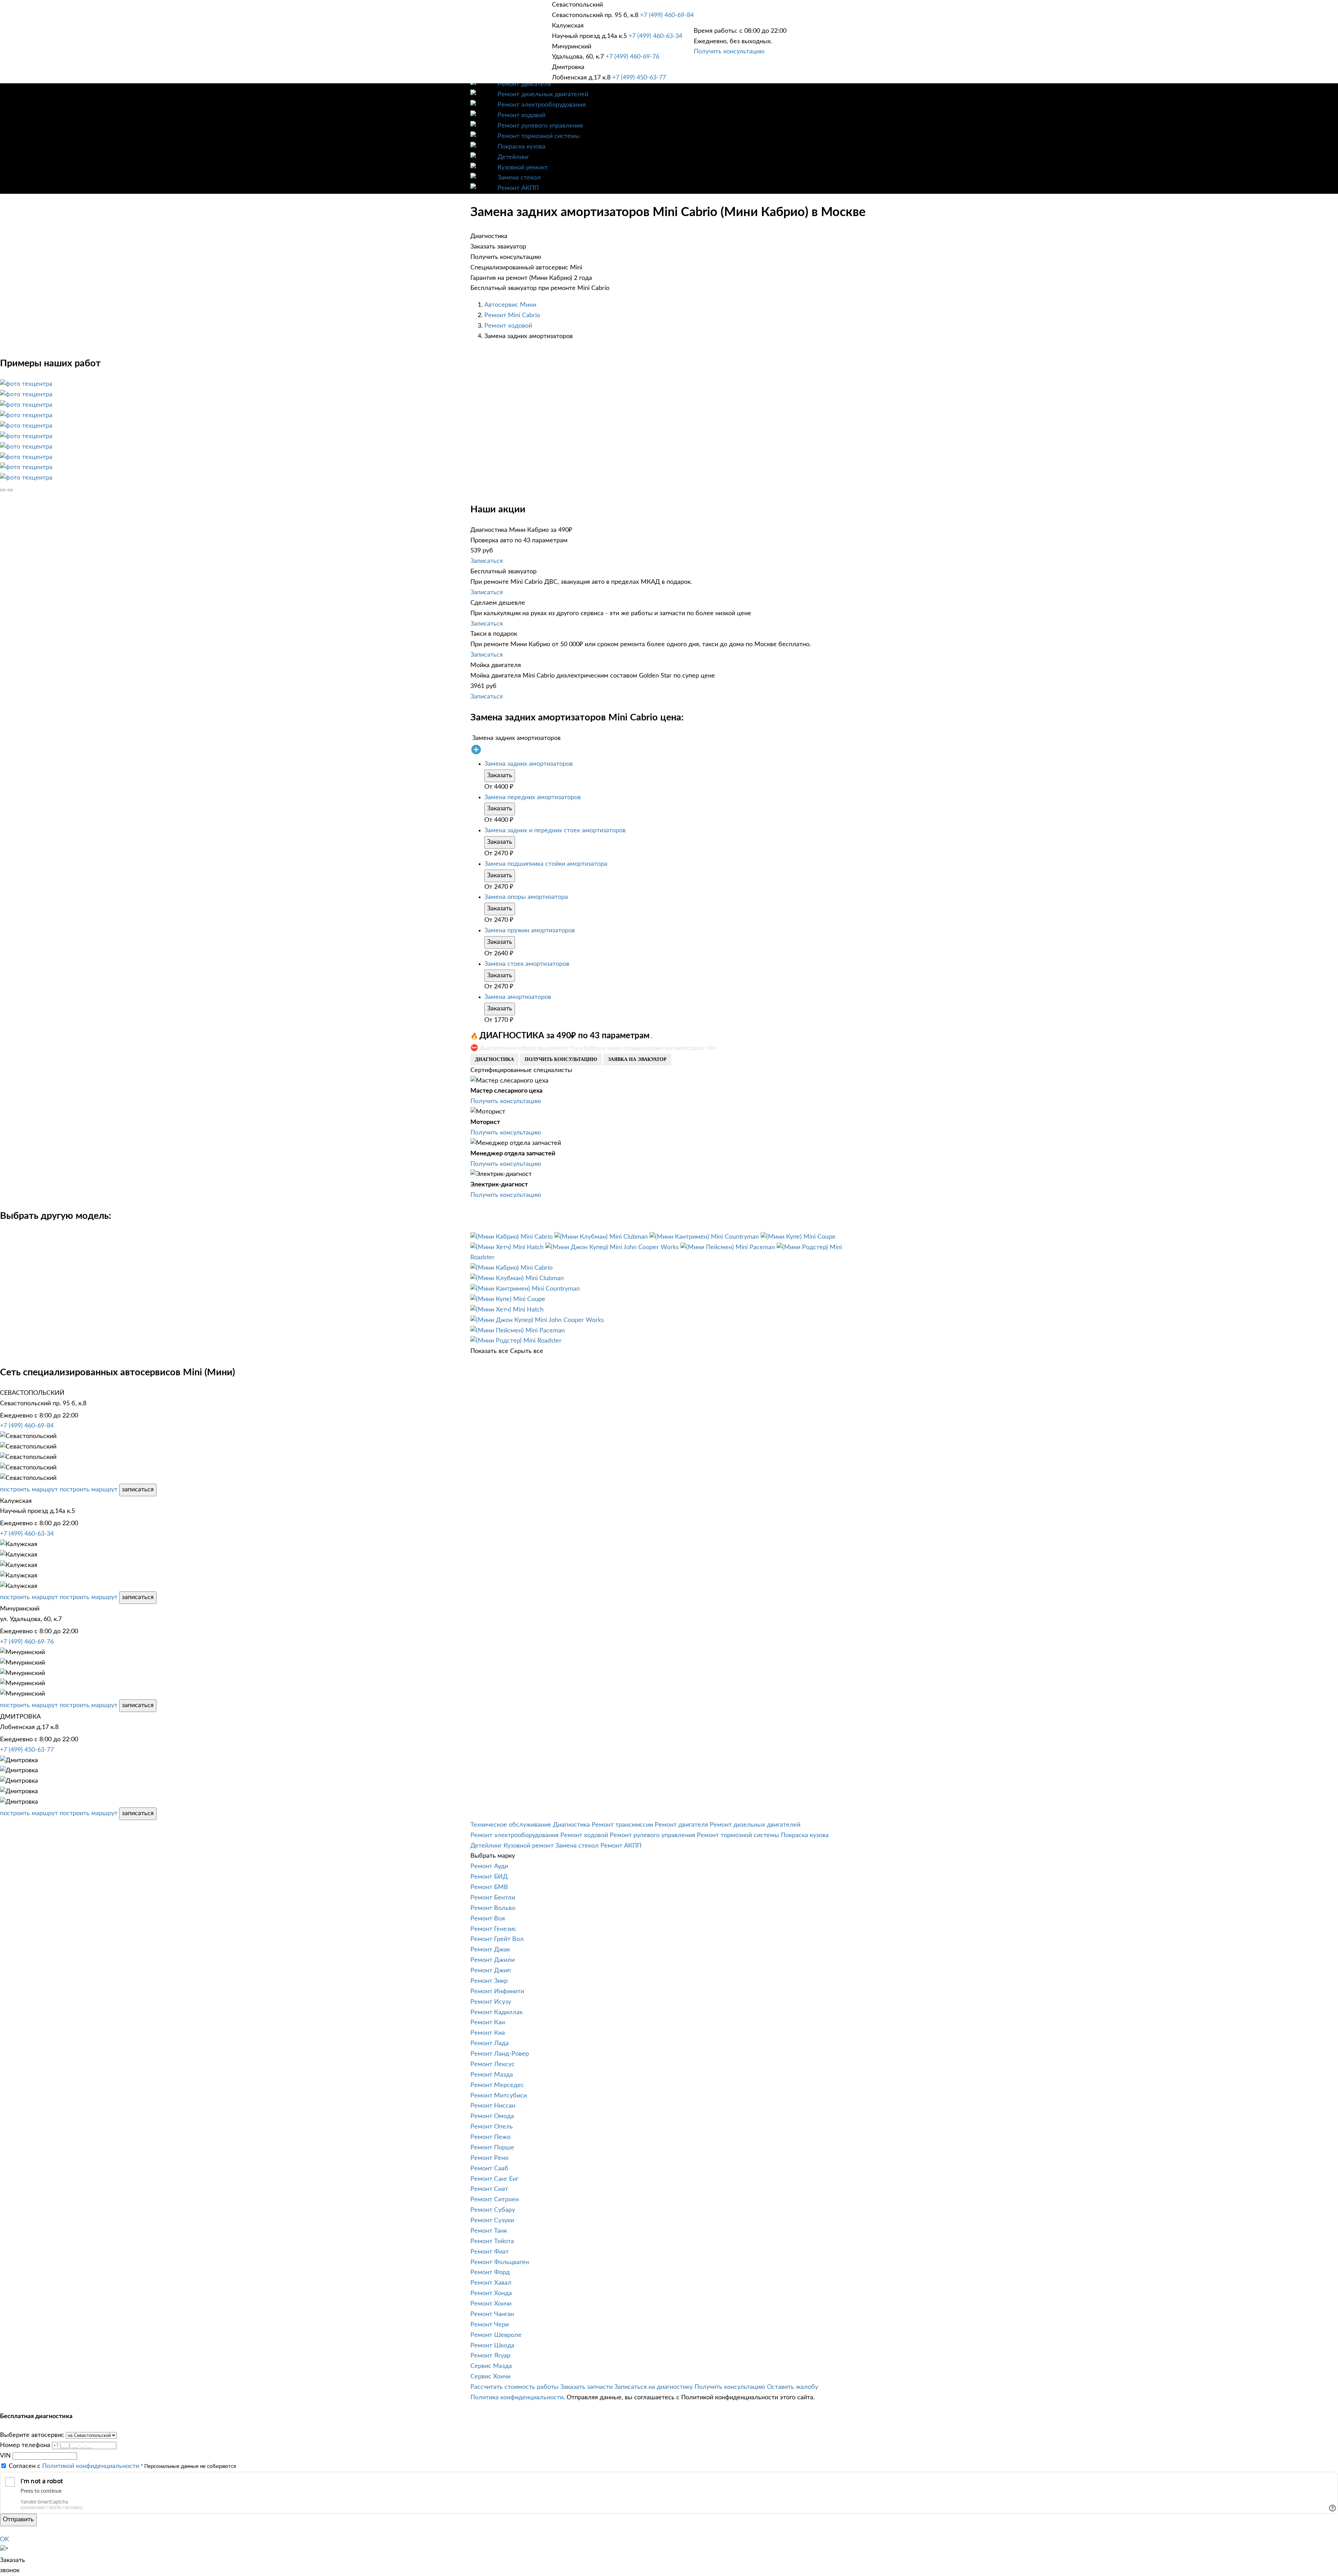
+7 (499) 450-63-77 (639, 78)
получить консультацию (561, 1059)
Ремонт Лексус (493, 2064)
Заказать (500, 775)
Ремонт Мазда (492, 2075)
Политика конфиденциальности (517, 2398)
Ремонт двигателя (524, 84)
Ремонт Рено (489, 2158)
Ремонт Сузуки (492, 2220)
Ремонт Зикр (489, 1981)
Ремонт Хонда (491, 2293)
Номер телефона (25, 2445)
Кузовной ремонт (523, 168)
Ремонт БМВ (489, 1887)
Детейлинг (513, 157)
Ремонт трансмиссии (622, 1825)
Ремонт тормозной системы (539, 136)
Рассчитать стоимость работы (514, 2387)
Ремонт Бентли (493, 1898)
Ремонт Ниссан (493, 2106)
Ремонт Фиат (490, 2252)
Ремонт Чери (490, 2325)
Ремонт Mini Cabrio (512, 315)
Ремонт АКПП (518, 188)
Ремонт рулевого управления (540, 126)
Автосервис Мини (510, 305)
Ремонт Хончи (491, 2304)
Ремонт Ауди (489, 1866)
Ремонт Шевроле (496, 2335)
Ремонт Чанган (492, 2314)
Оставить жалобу (793, 2387)
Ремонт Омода (492, 2116)
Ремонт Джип (491, 1971)
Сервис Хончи (490, 2377)
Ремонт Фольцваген (500, 2262)
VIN (5, 2456)
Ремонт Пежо (490, 2137)
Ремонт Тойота (492, 2241)
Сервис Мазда (491, 2366)
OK (5, 2539)
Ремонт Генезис (493, 1929)
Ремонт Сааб (489, 2169)
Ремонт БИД (489, 1877)
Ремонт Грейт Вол (497, 1939)
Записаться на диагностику (653, 2387)
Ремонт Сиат (489, 2189)
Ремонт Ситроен (495, 2200)
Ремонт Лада (490, 2043)
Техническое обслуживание (511, 1825)
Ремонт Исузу (491, 2002)
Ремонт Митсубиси (499, 2096)
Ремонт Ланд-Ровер (500, 2054)
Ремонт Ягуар (490, 2356)
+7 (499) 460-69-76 (632, 57)
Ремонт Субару (493, 2210)
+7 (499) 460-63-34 (655, 36)
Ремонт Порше (492, 2148)
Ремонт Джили (493, 1960)
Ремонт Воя (488, 1919)
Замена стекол (519, 178)
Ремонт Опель (492, 2127)
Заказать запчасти (586, 2387)
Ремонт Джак (490, 1950)
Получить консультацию (729, 52)
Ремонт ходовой (521, 115)
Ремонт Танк (489, 2231)
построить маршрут (29, 1490)
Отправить (18, 2520)
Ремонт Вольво (493, 1908)
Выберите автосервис (32, 2435)
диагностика (494, 1059)
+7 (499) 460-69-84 (667, 15)
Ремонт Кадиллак (497, 2012)
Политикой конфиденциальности (91, 2466)
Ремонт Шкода (492, 2346)
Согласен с (74, 2466)
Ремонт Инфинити (497, 1992)
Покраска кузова (521, 147)
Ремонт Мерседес (497, 2085)
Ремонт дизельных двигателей (543, 94)
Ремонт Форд (490, 2272)
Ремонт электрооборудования (542, 105)
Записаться (487, 561)
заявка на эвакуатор (637, 1059)
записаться (138, 1490)
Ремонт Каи (488, 2023)
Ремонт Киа (488, 2033)
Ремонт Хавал (491, 2283)
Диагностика (571, 1825)
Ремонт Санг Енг (494, 2179)
